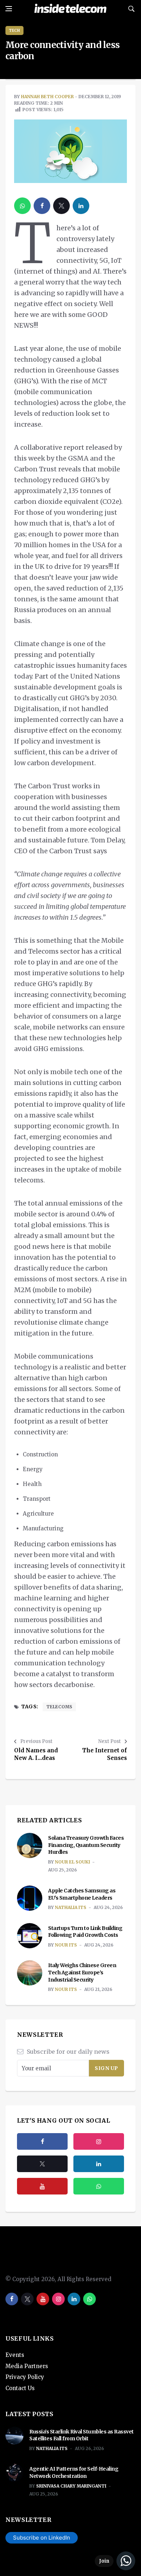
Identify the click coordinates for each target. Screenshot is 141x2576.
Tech (14, 30)
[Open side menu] (9, 9)
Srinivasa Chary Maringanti (71, 2486)
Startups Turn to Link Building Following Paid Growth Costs (85, 1932)
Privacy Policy (25, 2377)
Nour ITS (66, 1945)
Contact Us (20, 2388)
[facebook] (42, 206)
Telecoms (59, 1707)
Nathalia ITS (71, 1907)
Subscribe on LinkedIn (42, 2538)
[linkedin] (81, 206)
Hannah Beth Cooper (47, 97)
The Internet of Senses (104, 1754)
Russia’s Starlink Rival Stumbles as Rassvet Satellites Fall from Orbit (82, 2435)
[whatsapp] (22, 206)
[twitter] (61, 206)
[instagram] (99, 2141)
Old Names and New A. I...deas (36, 1754)
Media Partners (27, 2366)
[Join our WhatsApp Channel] (115, 2561)
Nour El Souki (72, 1862)
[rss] (99, 2164)
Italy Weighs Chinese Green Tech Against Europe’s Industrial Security (82, 1972)
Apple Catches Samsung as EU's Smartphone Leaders (82, 1894)
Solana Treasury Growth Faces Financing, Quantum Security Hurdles (86, 1845)
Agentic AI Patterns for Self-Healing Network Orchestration (74, 2472)
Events (15, 2355)
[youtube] (42, 2186)
